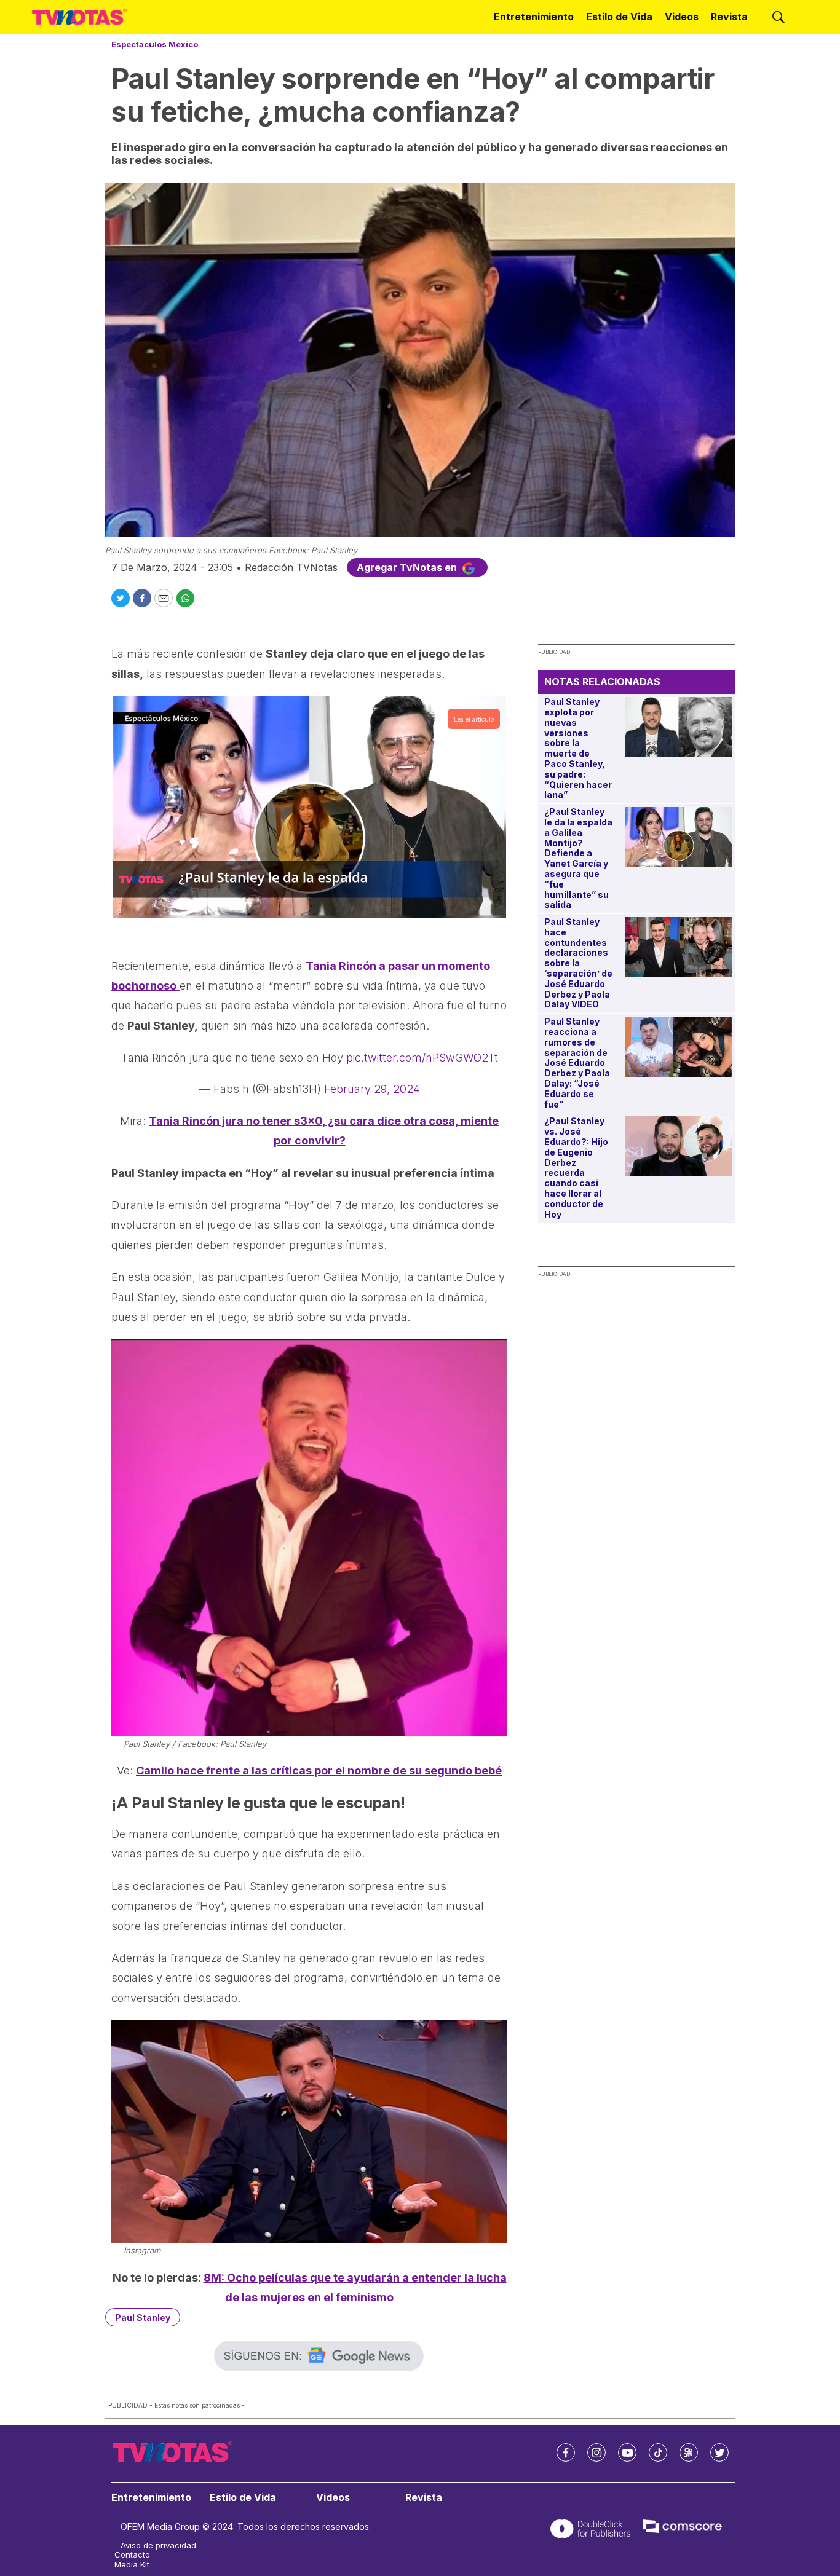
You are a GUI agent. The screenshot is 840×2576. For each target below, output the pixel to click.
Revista (729, 17)
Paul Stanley (143, 2318)
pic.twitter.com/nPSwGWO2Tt (422, 1058)
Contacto (132, 2555)
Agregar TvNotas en (408, 567)
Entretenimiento (534, 17)
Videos (682, 17)
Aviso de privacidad (158, 2546)
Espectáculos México (155, 44)
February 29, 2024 (372, 1089)
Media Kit (132, 2565)
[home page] (79, 17)
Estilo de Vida (619, 17)
